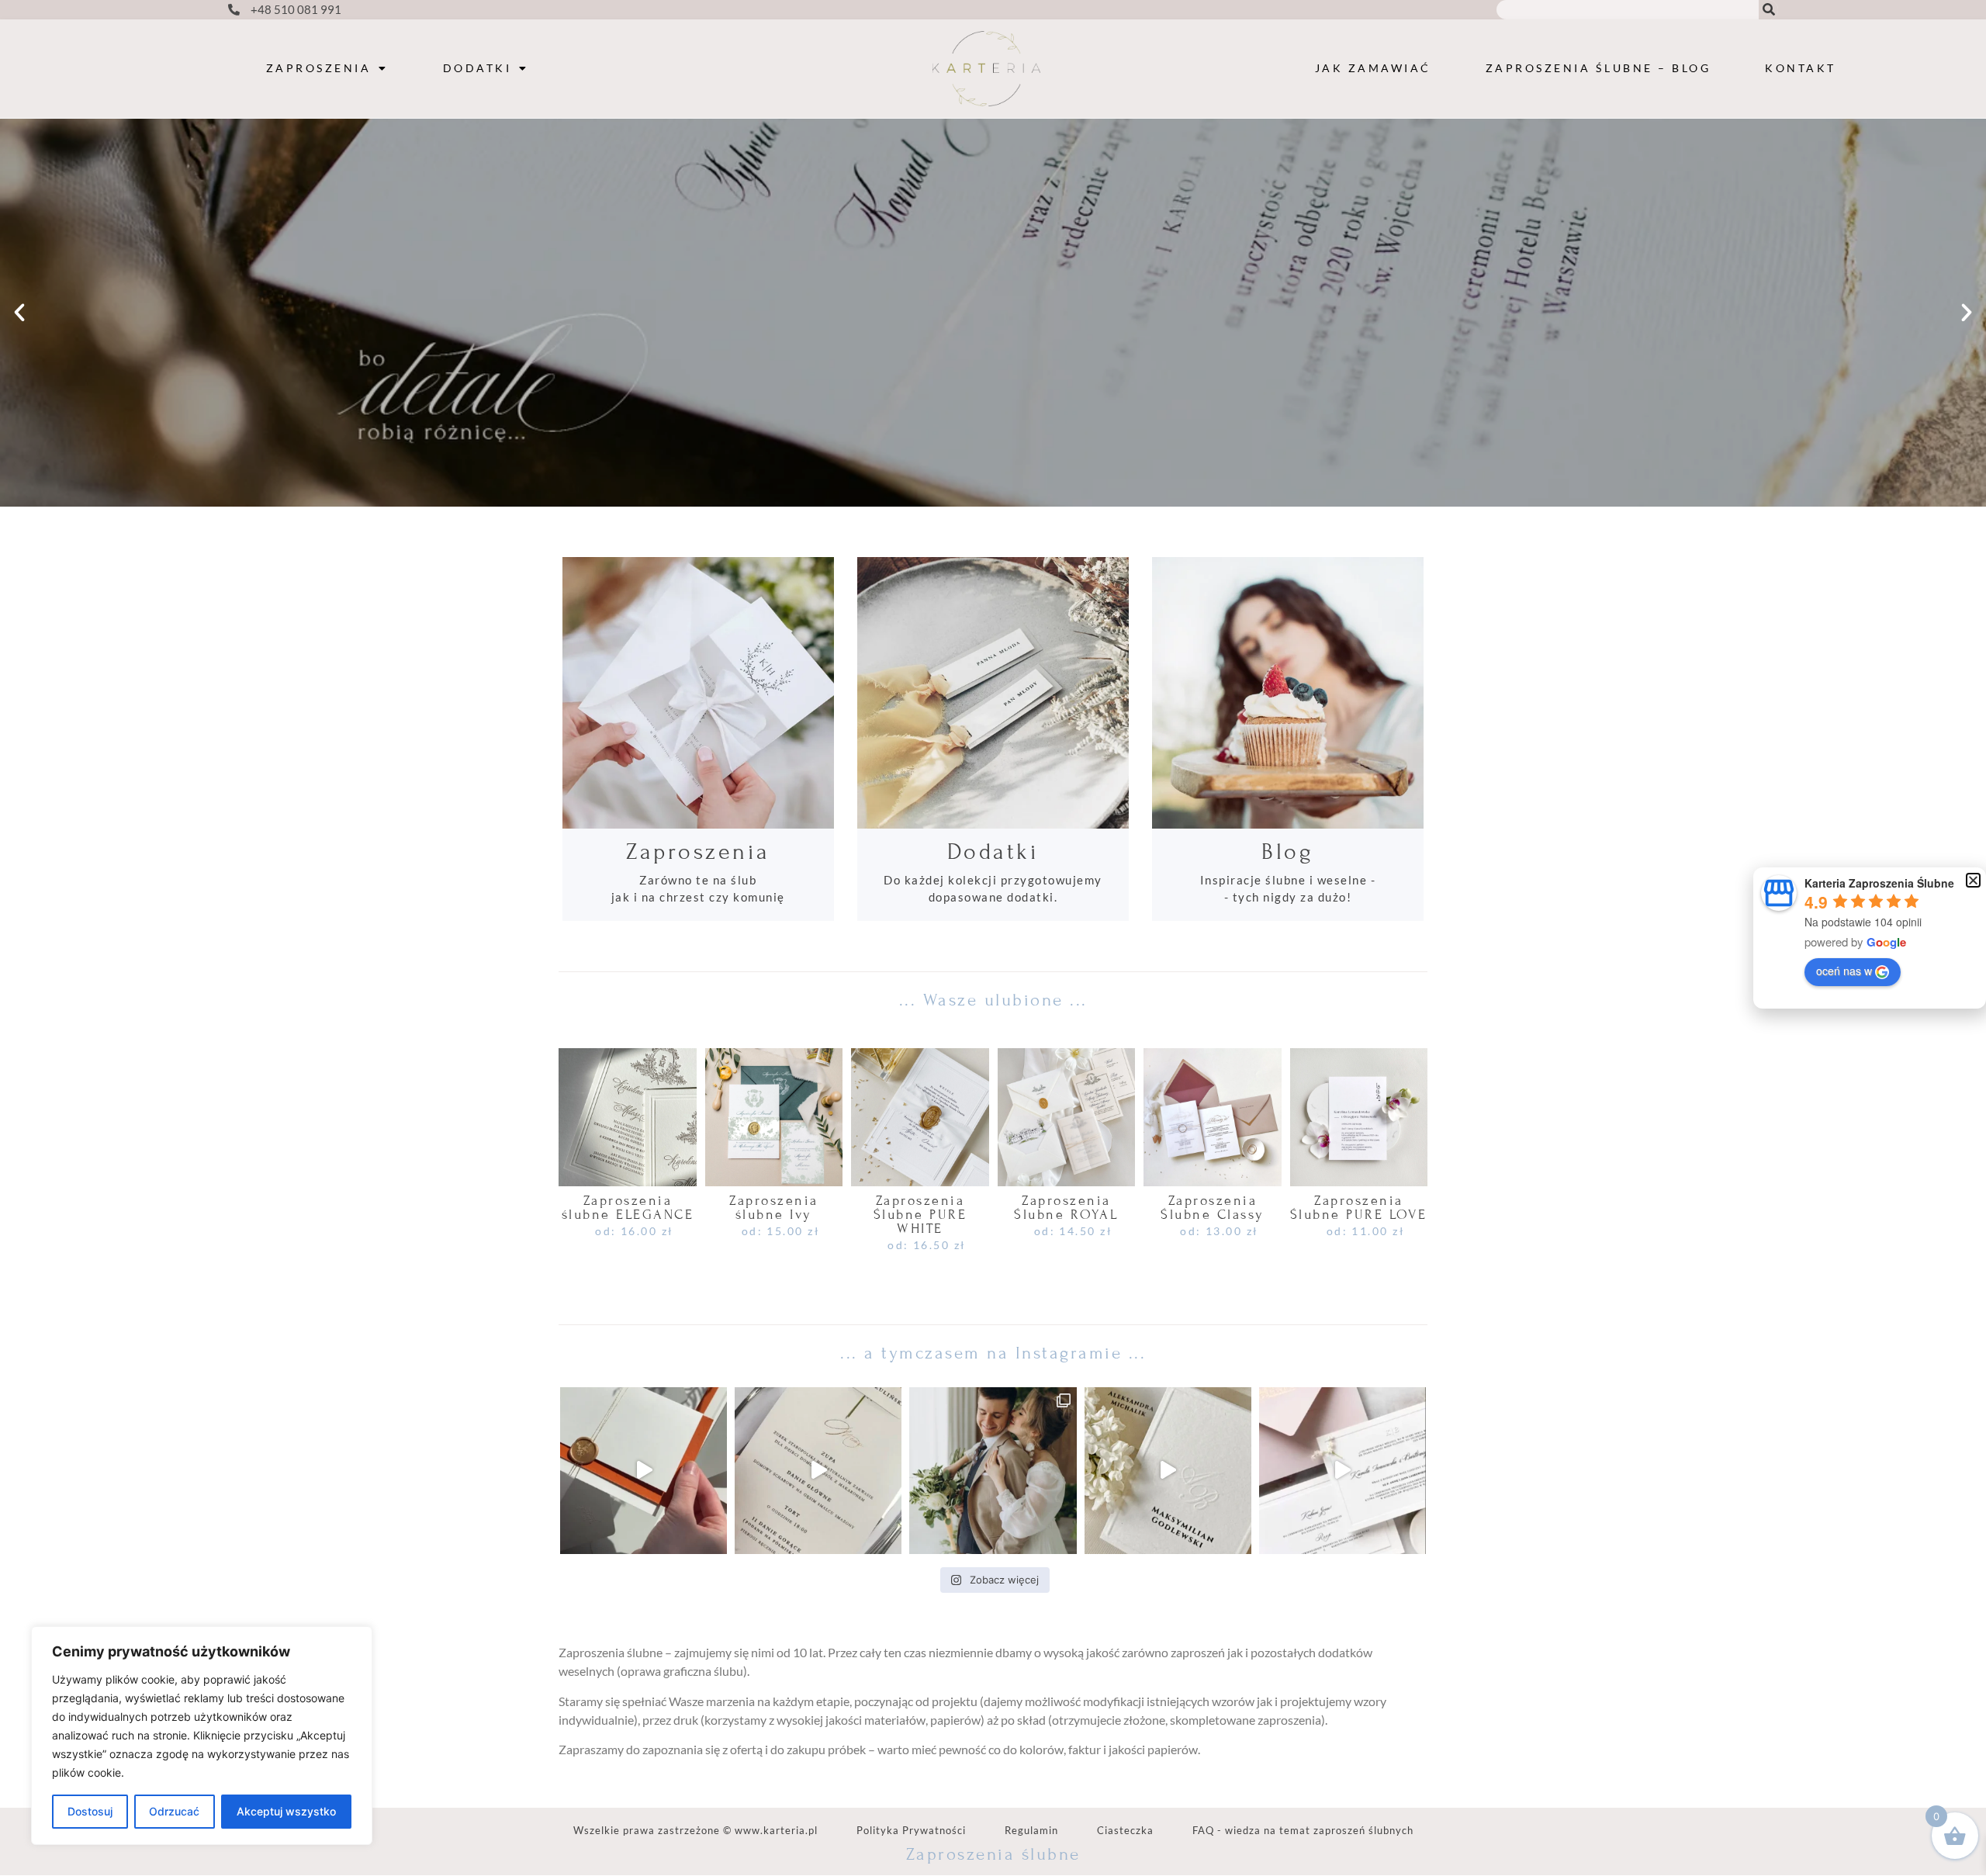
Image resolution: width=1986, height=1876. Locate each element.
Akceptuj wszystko (286, 1811)
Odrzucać (174, 1811)
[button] (1973, 880)
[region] (202, 1736)
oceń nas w (1844, 971)
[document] (993, 938)
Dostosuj (90, 1811)
